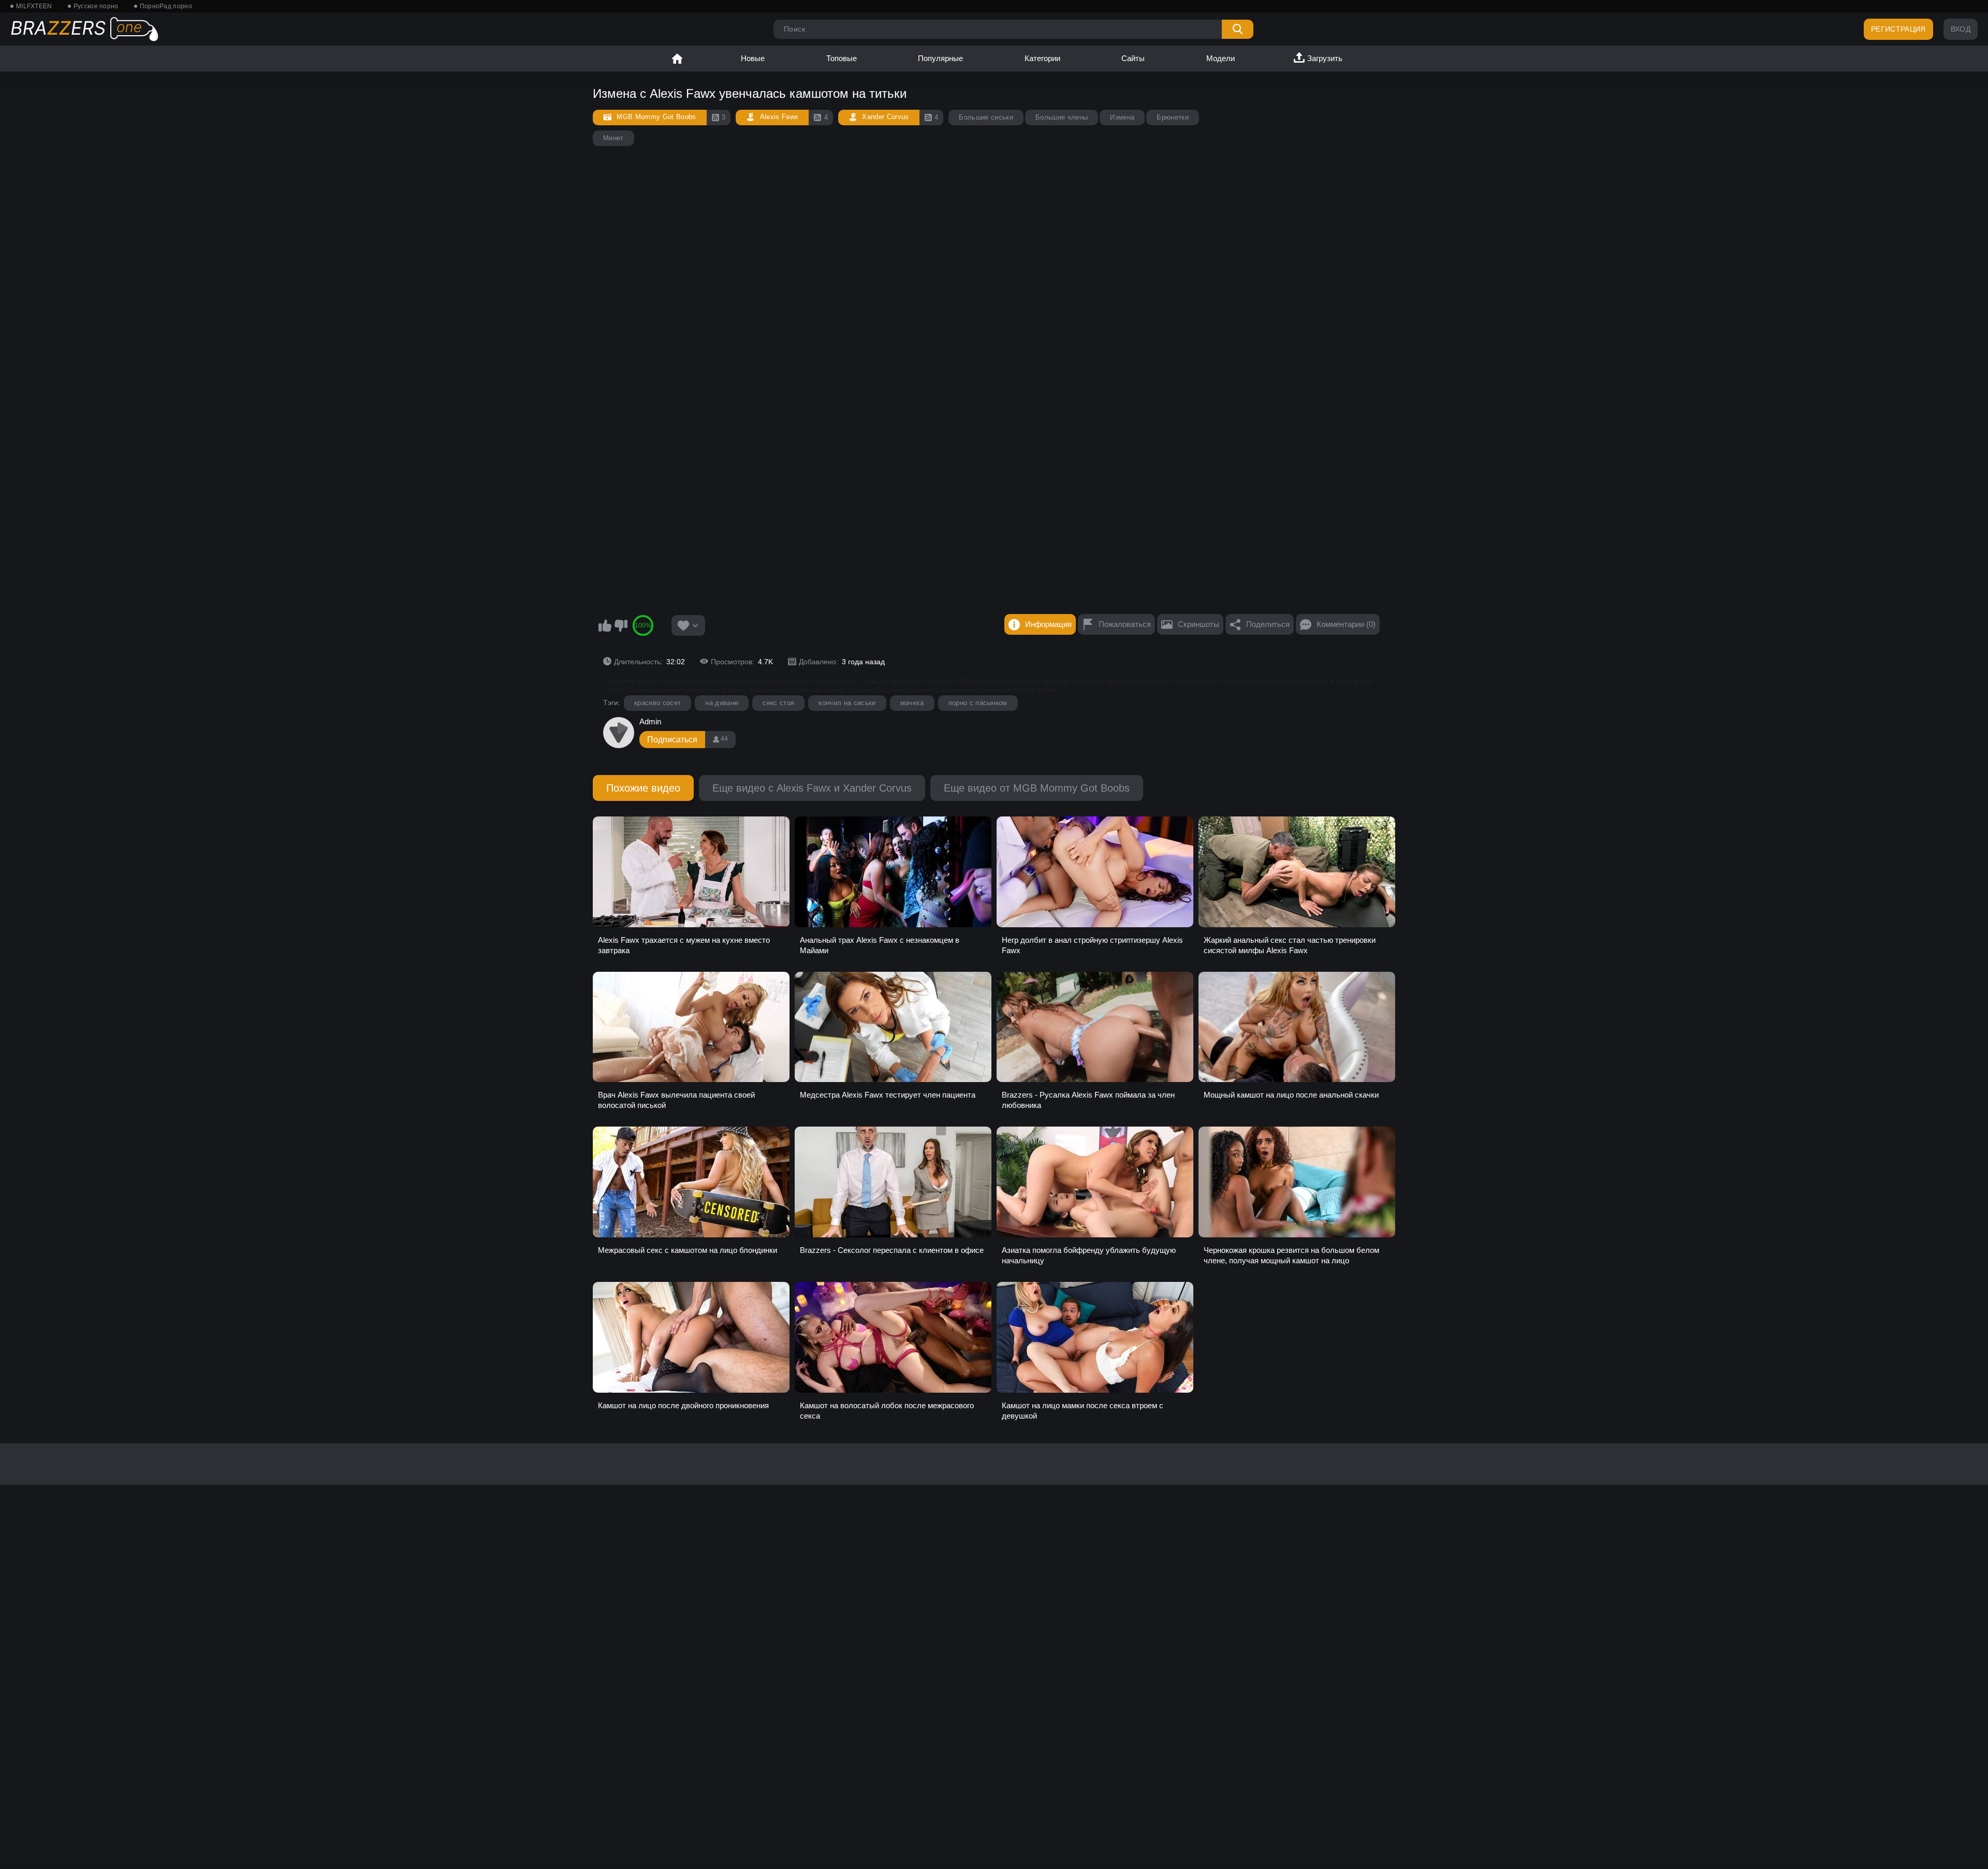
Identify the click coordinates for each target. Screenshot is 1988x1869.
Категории (1042, 58)
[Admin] (619, 733)
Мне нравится (605, 625)
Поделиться (1268, 624)
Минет (613, 138)
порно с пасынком (978, 703)
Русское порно (96, 6)
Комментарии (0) (1346, 624)
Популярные (940, 58)
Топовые (842, 58)
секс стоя (778, 703)
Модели (1220, 58)
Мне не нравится (621, 625)
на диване (722, 703)
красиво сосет (657, 703)
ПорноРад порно (166, 6)
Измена (1122, 117)
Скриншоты (1198, 624)
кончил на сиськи (847, 703)
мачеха (912, 703)
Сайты (1133, 58)
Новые (753, 58)
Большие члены (1062, 117)
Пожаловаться (1125, 624)
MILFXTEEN (34, 6)
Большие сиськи (986, 117)
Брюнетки (1173, 117)
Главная (677, 59)
